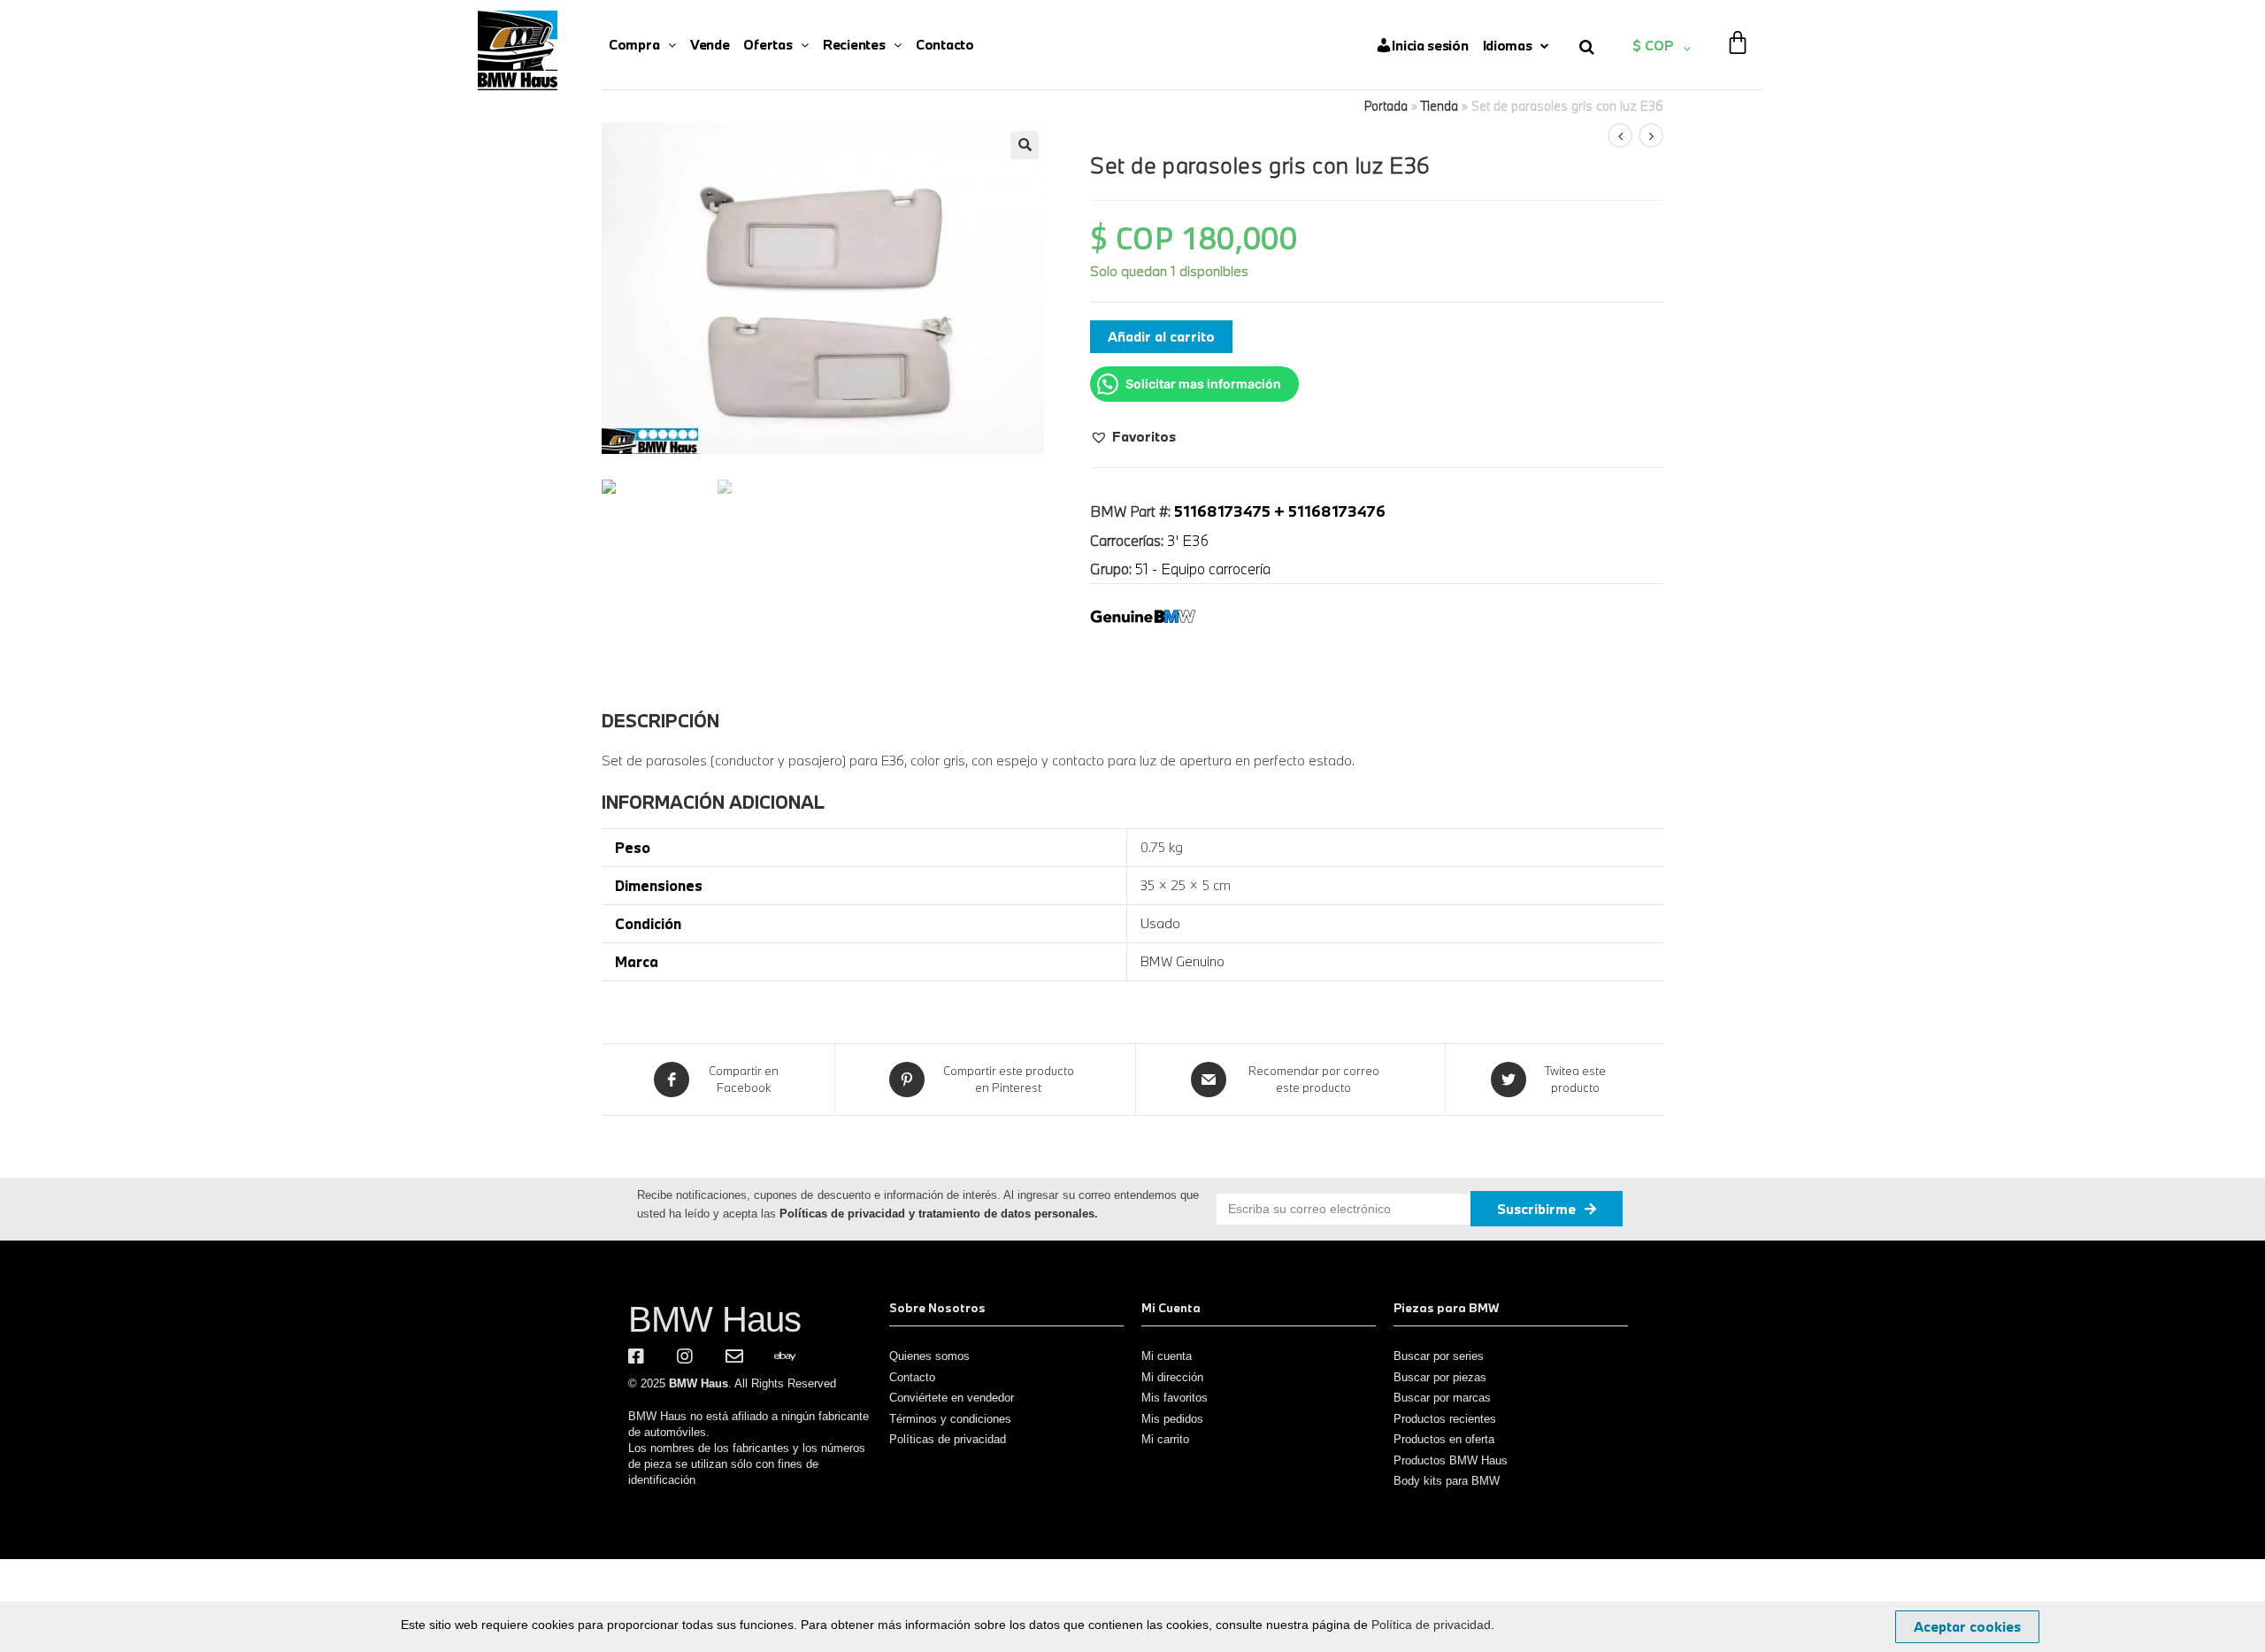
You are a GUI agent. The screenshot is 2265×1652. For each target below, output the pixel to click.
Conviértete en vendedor (952, 1398)
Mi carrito (1165, 1439)
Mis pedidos (1172, 1419)
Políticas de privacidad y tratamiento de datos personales (937, 1214)
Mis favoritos (1175, 1398)
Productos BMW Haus (1451, 1460)
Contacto (945, 44)
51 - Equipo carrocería (1203, 569)
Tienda (1439, 106)
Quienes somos (929, 1356)
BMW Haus (715, 1319)
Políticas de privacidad (948, 1439)
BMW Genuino (1182, 961)
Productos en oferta (1444, 1439)
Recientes (854, 44)
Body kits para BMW (1447, 1481)
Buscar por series (1439, 1356)
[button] (1133, 436)
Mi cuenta (1167, 1356)
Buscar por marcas (1442, 1398)
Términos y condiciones (950, 1419)
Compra (634, 44)
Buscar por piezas (1440, 1377)
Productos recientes (1445, 1419)
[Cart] (1738, 31)
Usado (1160, 923)
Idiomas (1508, 45)
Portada (1386, 106)
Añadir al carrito (1161, 336)
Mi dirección (1172, 1377)
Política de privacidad (1431, 1625)
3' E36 (1188, 540)
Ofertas (768, 44)
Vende (710, 44)
